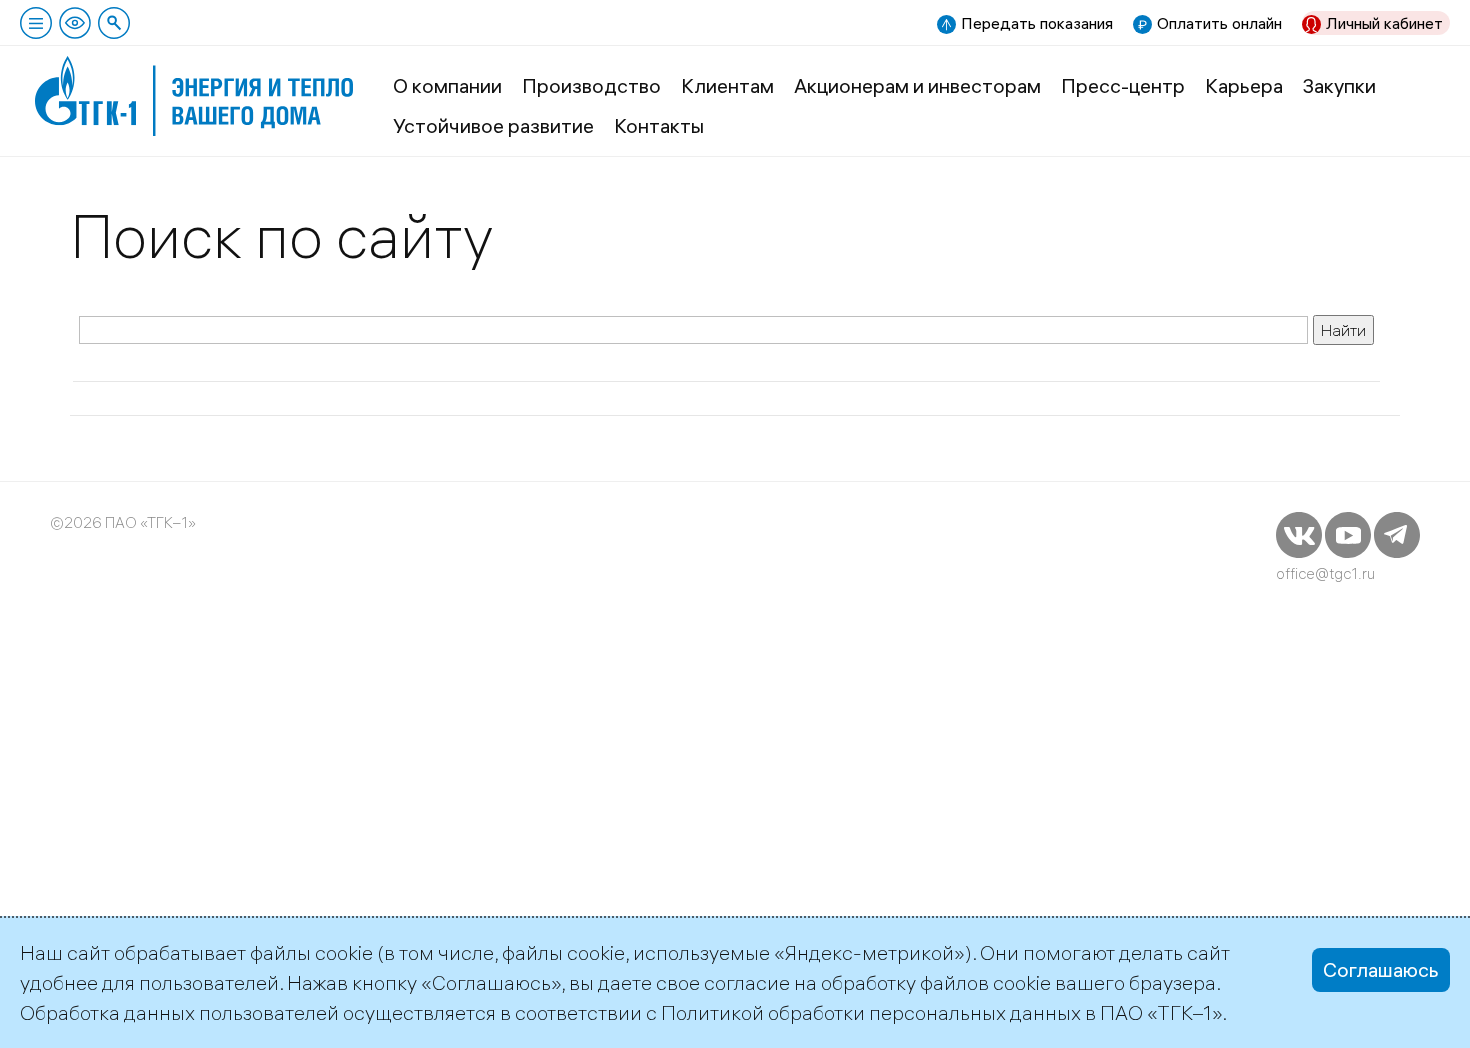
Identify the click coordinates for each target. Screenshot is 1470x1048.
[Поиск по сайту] (114, 23)
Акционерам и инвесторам (917, 85)
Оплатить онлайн (1219, 23)
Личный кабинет (1384, 23)
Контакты (659, 125)
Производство (591, 85)
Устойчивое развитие (493, 125)
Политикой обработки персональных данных (871, 1012)
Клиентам (727, 85)
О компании (447, 85)
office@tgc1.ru (1325, 573)
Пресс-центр (1123, 85)
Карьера (1244, 85)
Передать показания (1037, 23)
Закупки (1339, 85)
